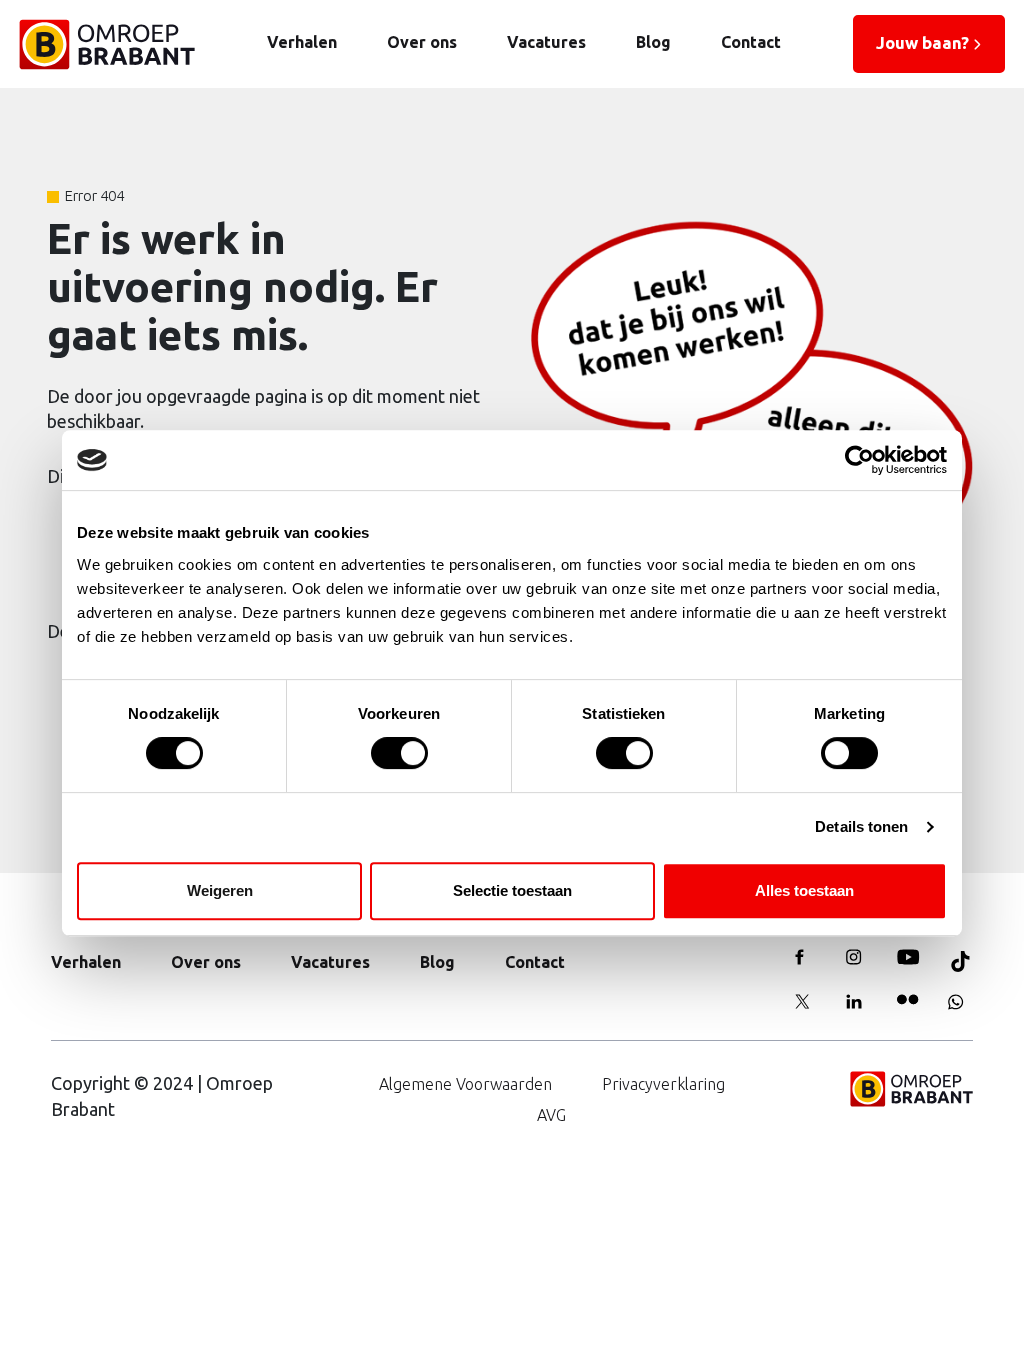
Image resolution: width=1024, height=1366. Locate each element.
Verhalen (302, 42)
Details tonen (861, 826)
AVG (551, 1115)
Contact (751, 42)
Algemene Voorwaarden (465, 1084)
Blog (653, 42)
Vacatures (546, 42)
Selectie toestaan (512, 890)
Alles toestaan (804, 890)
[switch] (399, 753)
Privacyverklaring (663, 1084)
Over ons (422, 42)
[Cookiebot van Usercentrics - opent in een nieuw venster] (859, 460)
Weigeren (220, 890)
